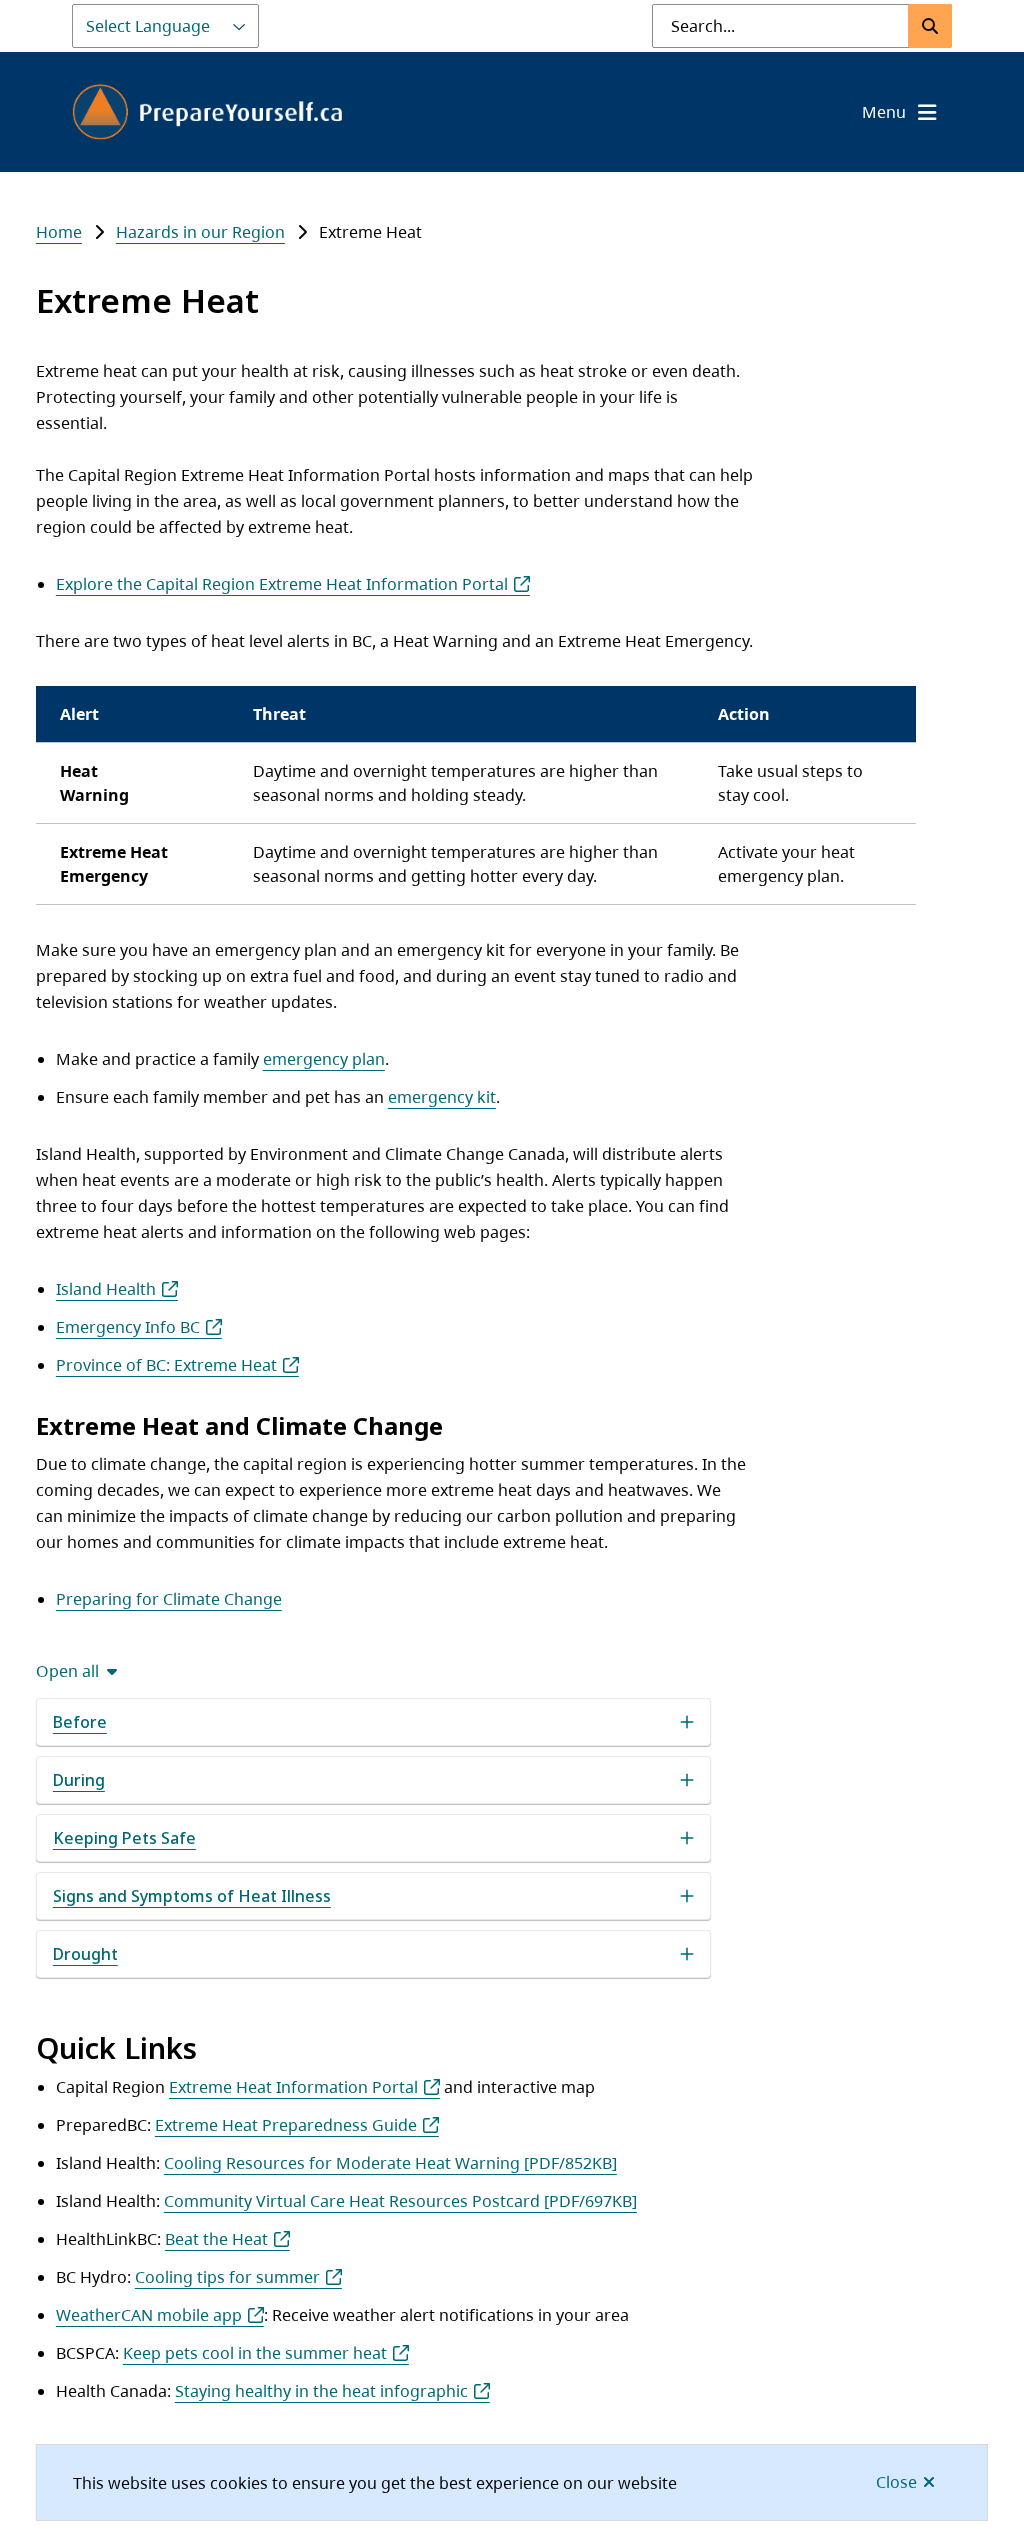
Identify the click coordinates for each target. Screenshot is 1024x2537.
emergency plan (324, 1059)
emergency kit (442, 1097)
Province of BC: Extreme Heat (166, 1365)
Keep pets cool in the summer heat (255, 2353)
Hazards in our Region (200, 232)
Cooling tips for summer (227, 2277)
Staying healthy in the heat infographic (321, 2391)
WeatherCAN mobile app (149, 2315)
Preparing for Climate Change (169, 1599)
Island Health (106, 1289)
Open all (67, 1671)
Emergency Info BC (128, 1327)
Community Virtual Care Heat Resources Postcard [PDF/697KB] (400, 2201)
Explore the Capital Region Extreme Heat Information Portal (282, 584)
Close (896, 2482)
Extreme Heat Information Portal (293, 2087)
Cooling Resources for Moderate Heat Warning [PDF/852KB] (390, 2163)
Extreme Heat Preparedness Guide (286, 2125)
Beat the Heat (216, 2239)
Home (59, 232)
